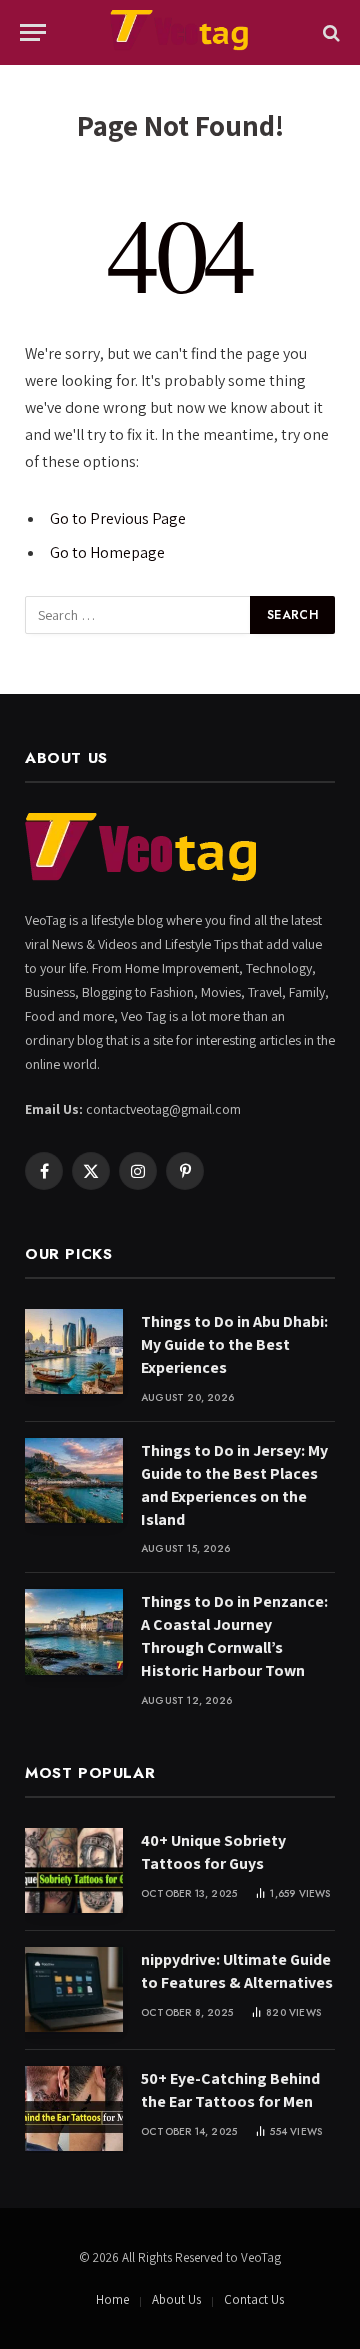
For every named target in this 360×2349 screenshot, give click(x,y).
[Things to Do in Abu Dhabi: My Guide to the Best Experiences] (74, 1351)
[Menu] (33, 32)
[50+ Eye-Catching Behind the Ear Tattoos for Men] (74, 2108)
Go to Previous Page (118, 518)
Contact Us (254, 2299)
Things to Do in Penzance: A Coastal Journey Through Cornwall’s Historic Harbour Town (234, 1636)
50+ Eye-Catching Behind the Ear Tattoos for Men (230, 2090)
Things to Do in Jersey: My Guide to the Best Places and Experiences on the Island (234, 1485)
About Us (176, 2299)
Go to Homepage (107, 552)
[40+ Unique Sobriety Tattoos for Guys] (74, 1870)
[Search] (329, 32)
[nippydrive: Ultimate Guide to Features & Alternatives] (74, 1989)
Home (112, 2299)
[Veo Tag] (179, 32)
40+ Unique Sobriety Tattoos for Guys (213, 1852)
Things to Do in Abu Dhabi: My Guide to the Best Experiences (234, 1344)
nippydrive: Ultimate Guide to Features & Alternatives (237, 1971)
